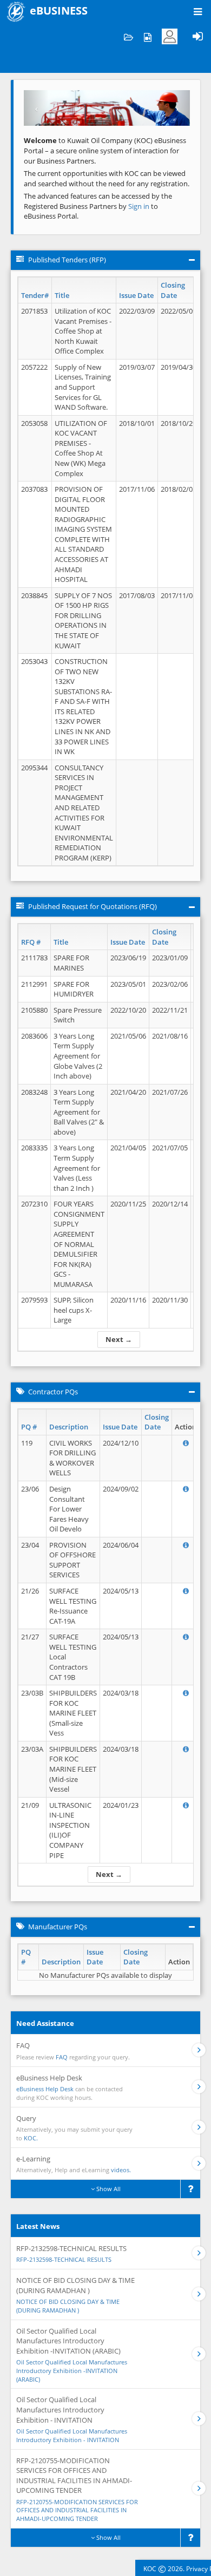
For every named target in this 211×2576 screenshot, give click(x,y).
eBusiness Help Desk (45, 2089)
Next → (119, 1339)
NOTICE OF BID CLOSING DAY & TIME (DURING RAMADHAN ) (68, 2306)
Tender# (35, 295)
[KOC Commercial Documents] (128, 36)
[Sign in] (197, 36)
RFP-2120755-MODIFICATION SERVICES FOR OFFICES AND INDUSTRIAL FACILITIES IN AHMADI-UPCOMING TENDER (77, 2510)
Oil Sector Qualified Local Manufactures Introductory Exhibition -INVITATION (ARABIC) (72, 2370)
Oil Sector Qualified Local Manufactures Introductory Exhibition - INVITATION (72, 2435)
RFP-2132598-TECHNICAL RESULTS (64, 2259)
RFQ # (31, 942)
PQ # (29, 1427)
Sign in (140, 206)
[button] (36, 108)
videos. (121, 2170)
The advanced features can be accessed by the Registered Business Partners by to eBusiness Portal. (98, 206)
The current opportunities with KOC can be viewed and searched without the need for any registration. (107, 178)
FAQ (62, 2057)
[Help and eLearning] (147, 36)
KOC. (31, 2138)
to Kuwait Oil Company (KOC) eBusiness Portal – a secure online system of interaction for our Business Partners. (105, 150)
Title (62, 295)
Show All (108, 2189)
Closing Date (173, 290)
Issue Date (136, 295)
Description (69, 1427)
